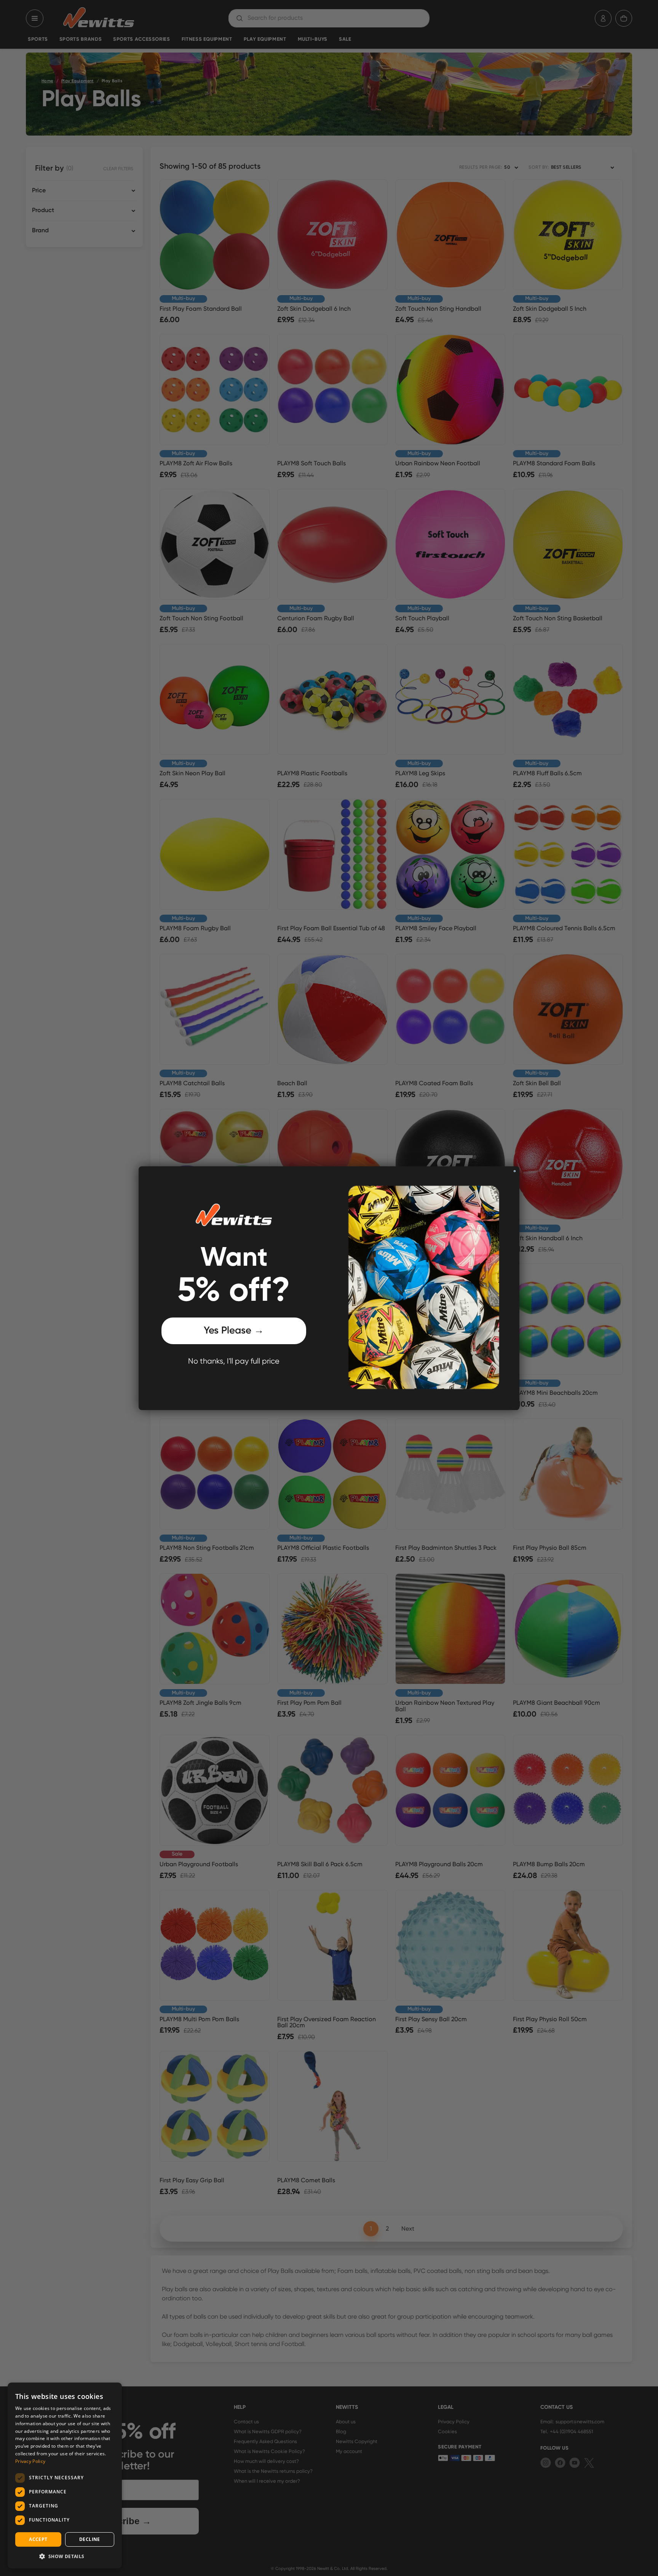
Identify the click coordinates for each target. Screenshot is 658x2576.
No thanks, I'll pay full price (234, 1361)
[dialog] (65, 2475)
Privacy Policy (30, 2461)
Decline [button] (90, 2539)
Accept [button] (38, 2539)
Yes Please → (234, 1331)
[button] (65, 2556)
